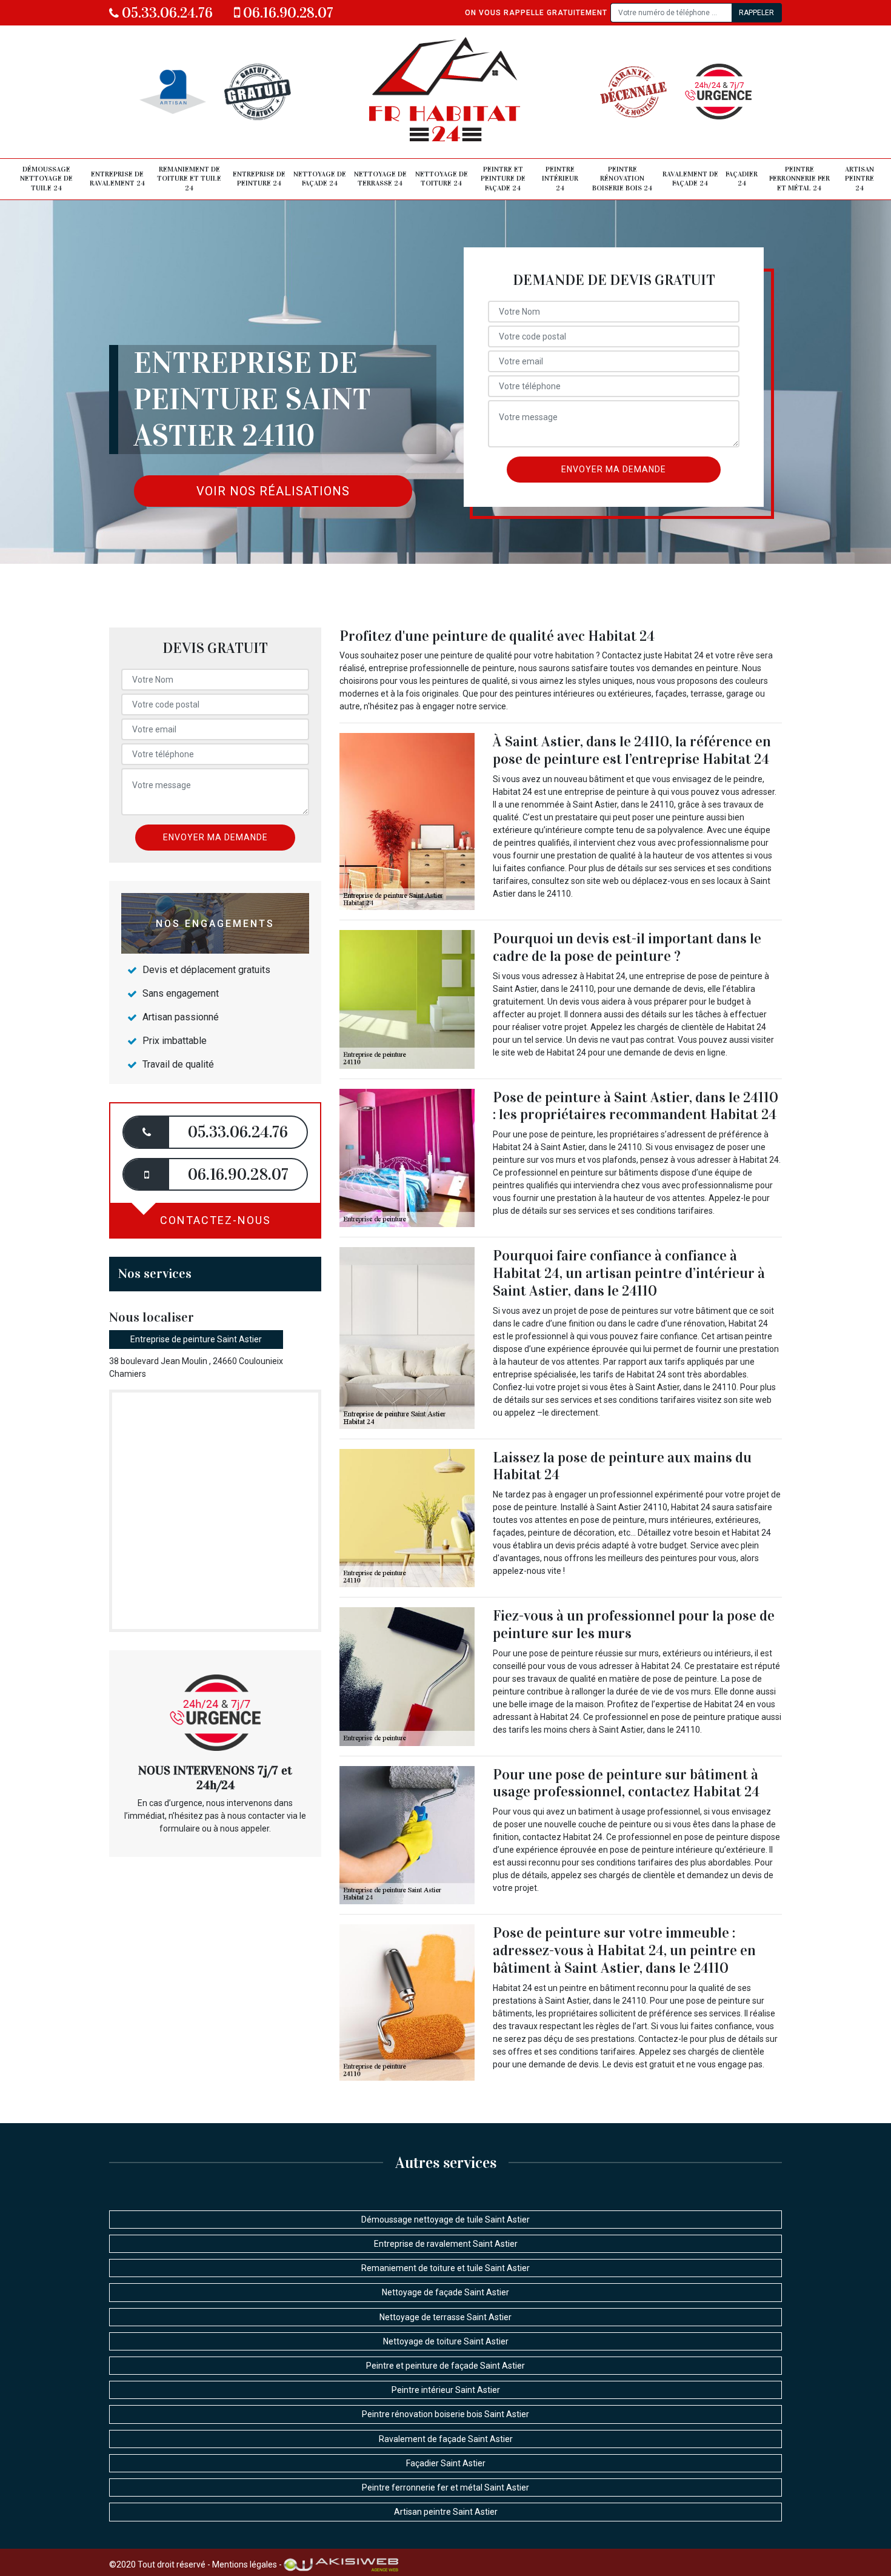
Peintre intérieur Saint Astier (446, 2390)
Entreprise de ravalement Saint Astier (446, 2244)
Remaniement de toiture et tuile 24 (189, 179)
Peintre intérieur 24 (560, 179)
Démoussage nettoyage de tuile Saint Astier (446, 2220)
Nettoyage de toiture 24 (442, 179)
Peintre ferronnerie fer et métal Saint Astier (446, 2487)
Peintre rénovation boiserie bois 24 (622, 179)
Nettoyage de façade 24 (320, 179)
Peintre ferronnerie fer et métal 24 (799, 179)
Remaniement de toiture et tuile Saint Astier (446, 2268)
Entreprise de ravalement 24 (117, 179)
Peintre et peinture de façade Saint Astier (446, 2366)
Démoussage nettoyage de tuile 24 (46, 179)
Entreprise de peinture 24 (259, 179)
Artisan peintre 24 (859, 179)
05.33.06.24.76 (166, 13)
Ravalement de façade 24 (690, 179)
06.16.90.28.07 (287, 13)
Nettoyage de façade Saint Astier (446, 2292)
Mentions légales (245, 2564)
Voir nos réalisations (273, 491)
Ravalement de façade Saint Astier (446, 2439)
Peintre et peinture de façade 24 (503, 179)
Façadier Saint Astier (446, 2463)
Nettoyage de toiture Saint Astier (446, 2341)
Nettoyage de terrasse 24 (380, 179)
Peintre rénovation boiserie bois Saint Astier (446, 2414)
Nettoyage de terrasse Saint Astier (446, 2317)
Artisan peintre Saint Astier (446, 2512)
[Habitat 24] (446, 92)
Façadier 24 (742, 179)
